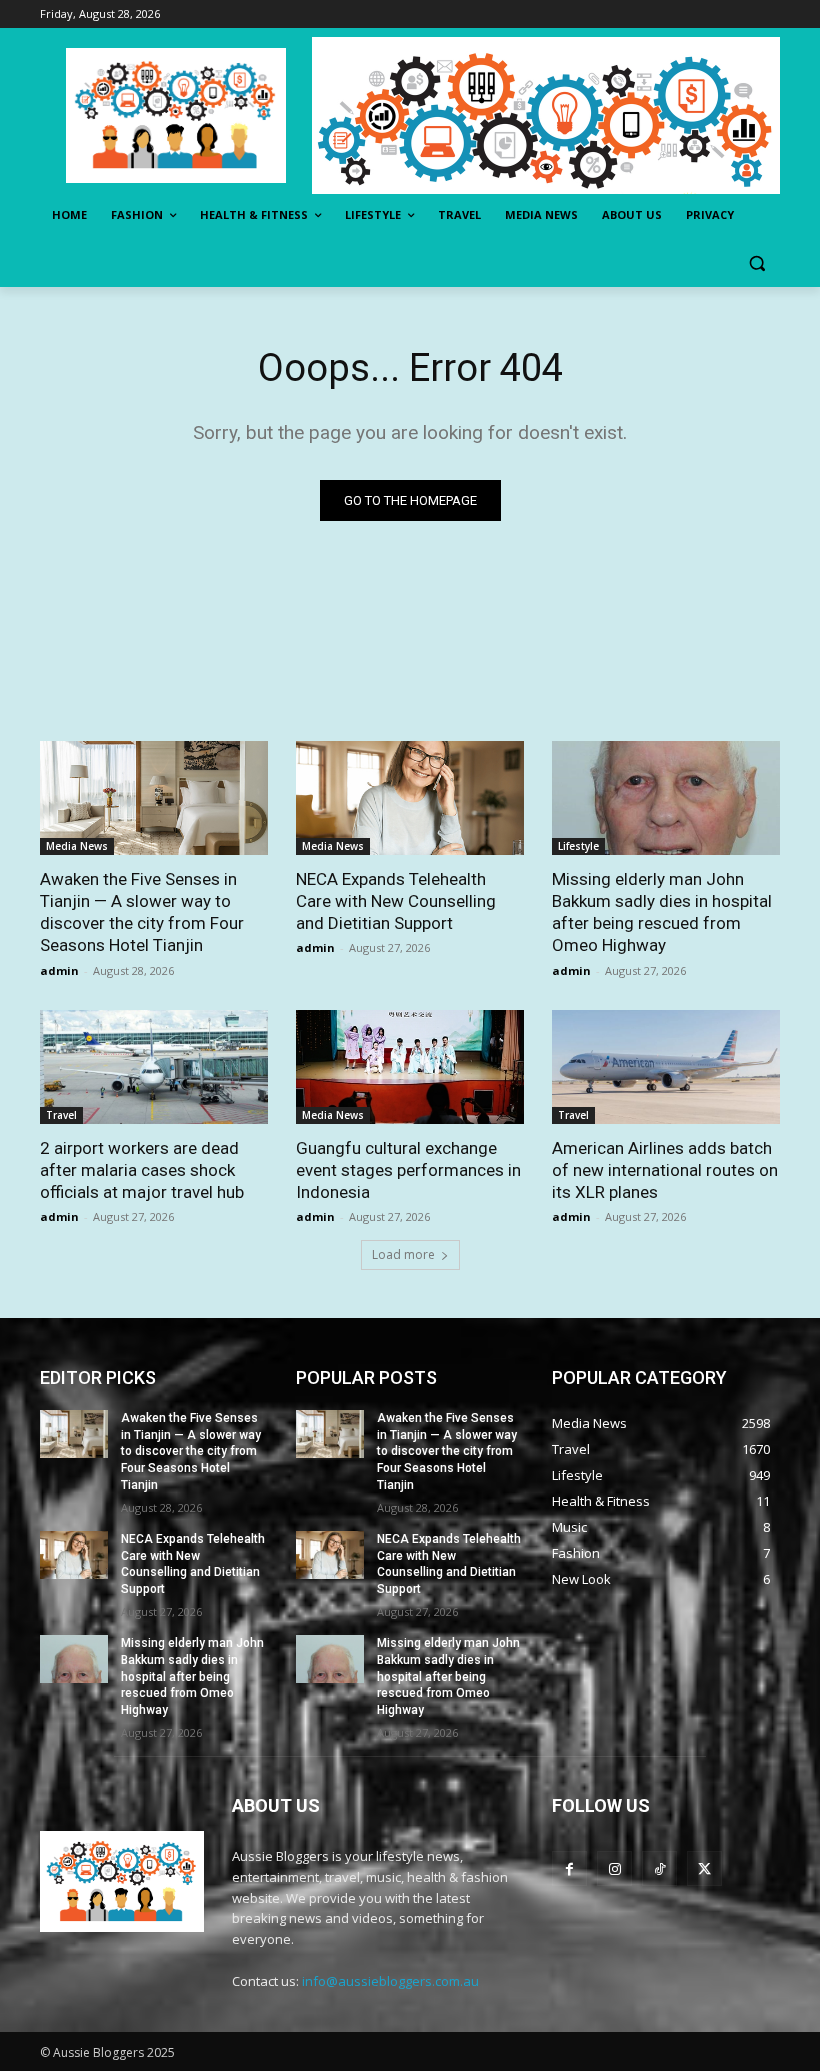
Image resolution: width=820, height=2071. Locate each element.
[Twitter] (704, 1868)
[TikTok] (659, 1868)
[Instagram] (614, 1868)
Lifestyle (578, 846)
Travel (61, 1115)
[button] (756, 263)
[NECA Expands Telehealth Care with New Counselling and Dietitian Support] (410, 798)
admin (59, 970)
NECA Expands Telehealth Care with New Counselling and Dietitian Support (396, 901)
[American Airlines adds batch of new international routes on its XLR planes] (666, 1067)
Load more (403, 1254)
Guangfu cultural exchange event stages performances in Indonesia (408, 1170)
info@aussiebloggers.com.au (390, 1981)
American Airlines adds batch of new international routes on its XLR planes (665, 1170)
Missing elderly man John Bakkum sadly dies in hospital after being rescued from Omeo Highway (192, 1676)
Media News (77, 846)
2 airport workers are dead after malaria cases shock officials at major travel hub (142, 1170)
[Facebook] (569, 1868)
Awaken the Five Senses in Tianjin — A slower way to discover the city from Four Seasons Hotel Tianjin (191, 1451)
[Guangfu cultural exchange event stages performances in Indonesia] (410, 1067)
